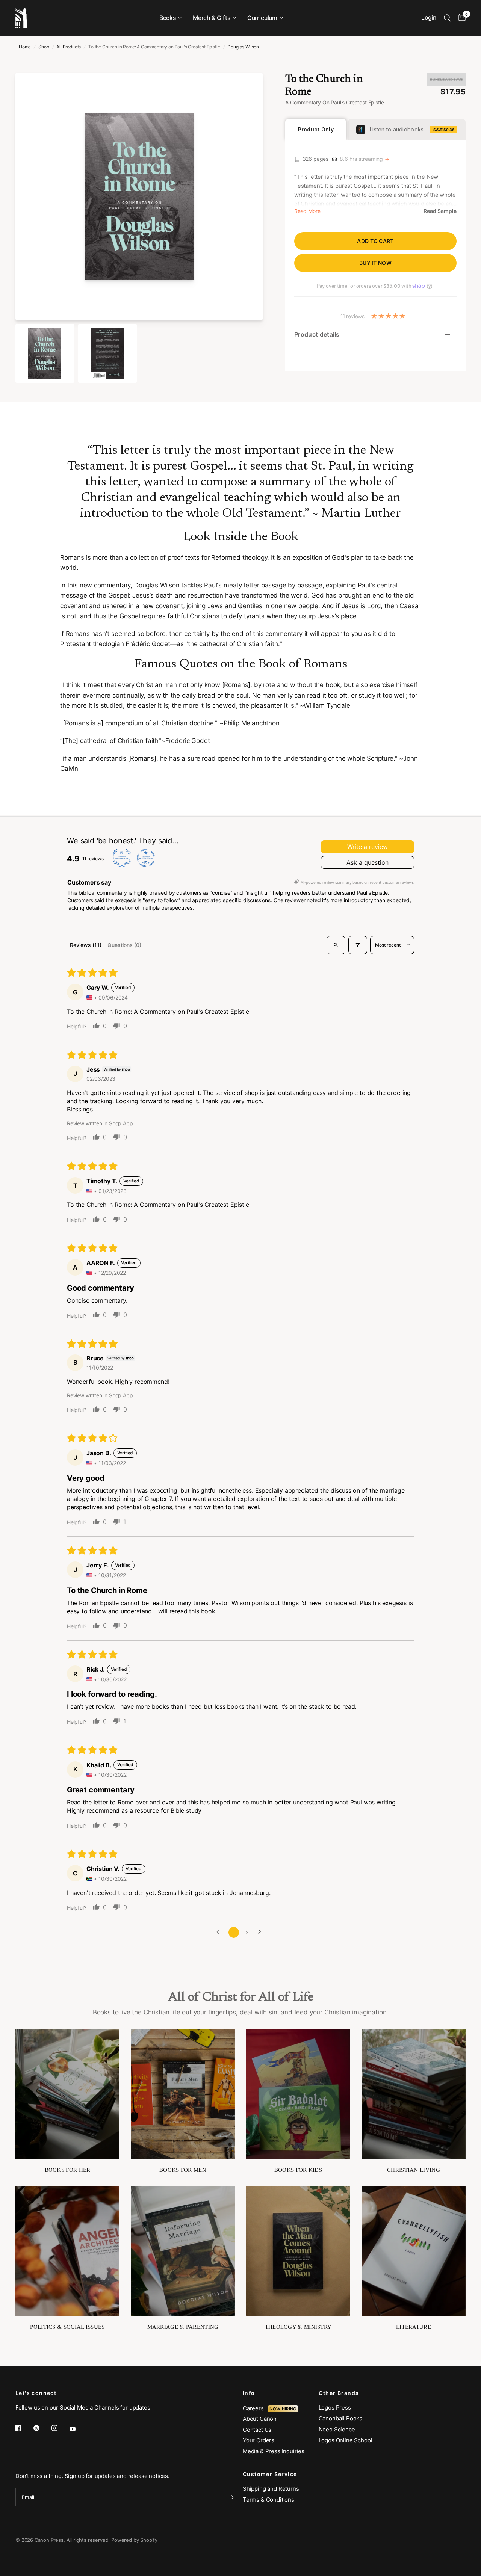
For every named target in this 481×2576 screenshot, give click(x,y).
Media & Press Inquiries (274, 2451)
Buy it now (375, 263)
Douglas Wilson (243, 47)
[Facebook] (24, 2428)
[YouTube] (78, 2429)
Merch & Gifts (212, 18)
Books (168, 18)
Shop (44, 47)
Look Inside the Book (241, 537)
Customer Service (270, 2474)
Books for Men (183, 2170)
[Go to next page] (262, 1932)
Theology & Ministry (298, 2327)
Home (25, 47)
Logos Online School (346, 2440)
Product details (317, 334)
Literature (414, 2327)
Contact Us (257, 2430)
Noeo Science (337, 2429)
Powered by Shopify (134, 2540)
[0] (460, 18)
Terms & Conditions (268, 2500)
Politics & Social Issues (67, 2327)
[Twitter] (42, 2428)
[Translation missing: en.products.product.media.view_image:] (45, 353)
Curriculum (262, 18)
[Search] (447, 18)
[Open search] (336, 945)
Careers (255, 2408)
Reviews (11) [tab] (86, 945)
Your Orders (259, 2440)
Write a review (368, 847)
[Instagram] (60, 2428)
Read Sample (440, 211)
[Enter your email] (231, 2497)
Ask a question (368, 862)
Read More (307, 211)
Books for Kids (298, 2170)
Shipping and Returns (271, 2489)
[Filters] (358, 945)
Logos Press (335, 2408)
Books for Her (68, 2170)
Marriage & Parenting (183, 2327)
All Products (69, 47)
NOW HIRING (283, 2409)
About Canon (260, 2419)
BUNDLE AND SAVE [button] (446, 79)
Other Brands (339, 2393)
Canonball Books (340, 2418)
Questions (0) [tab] (124, 945)
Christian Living (414, 2170)
